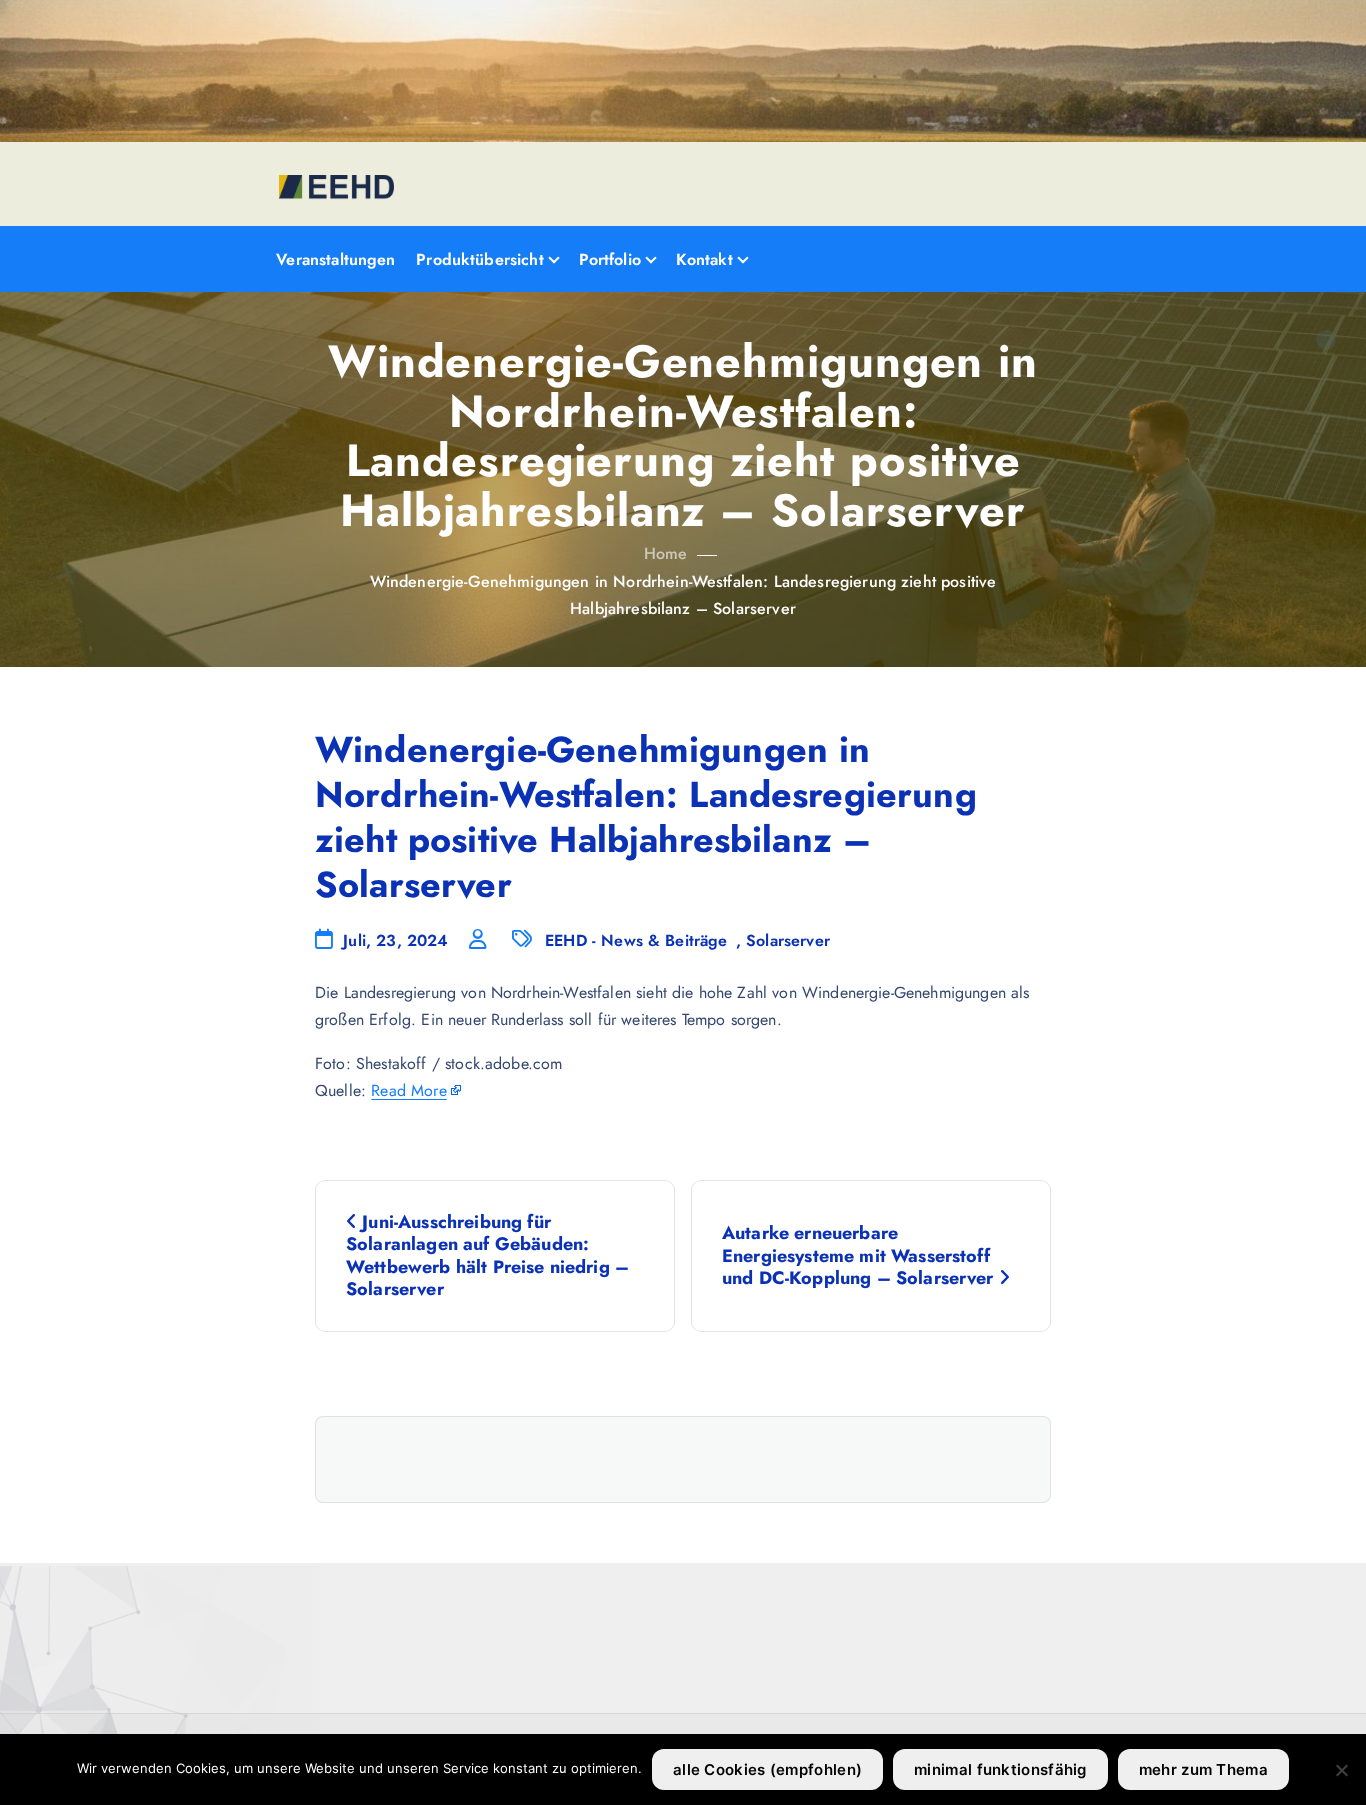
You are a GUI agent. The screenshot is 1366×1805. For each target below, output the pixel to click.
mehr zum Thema (1203, 1769)
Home (666, 553)
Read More (408, 1090)
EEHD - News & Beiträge (636, 940)
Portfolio (610, 259)
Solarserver (788, 940)
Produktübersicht (480, 259)
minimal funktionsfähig (1000, 1769)
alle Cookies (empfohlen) (767, 1769)
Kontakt (704, 259)
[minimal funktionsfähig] (1341, 1770)
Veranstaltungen (335, 259)
